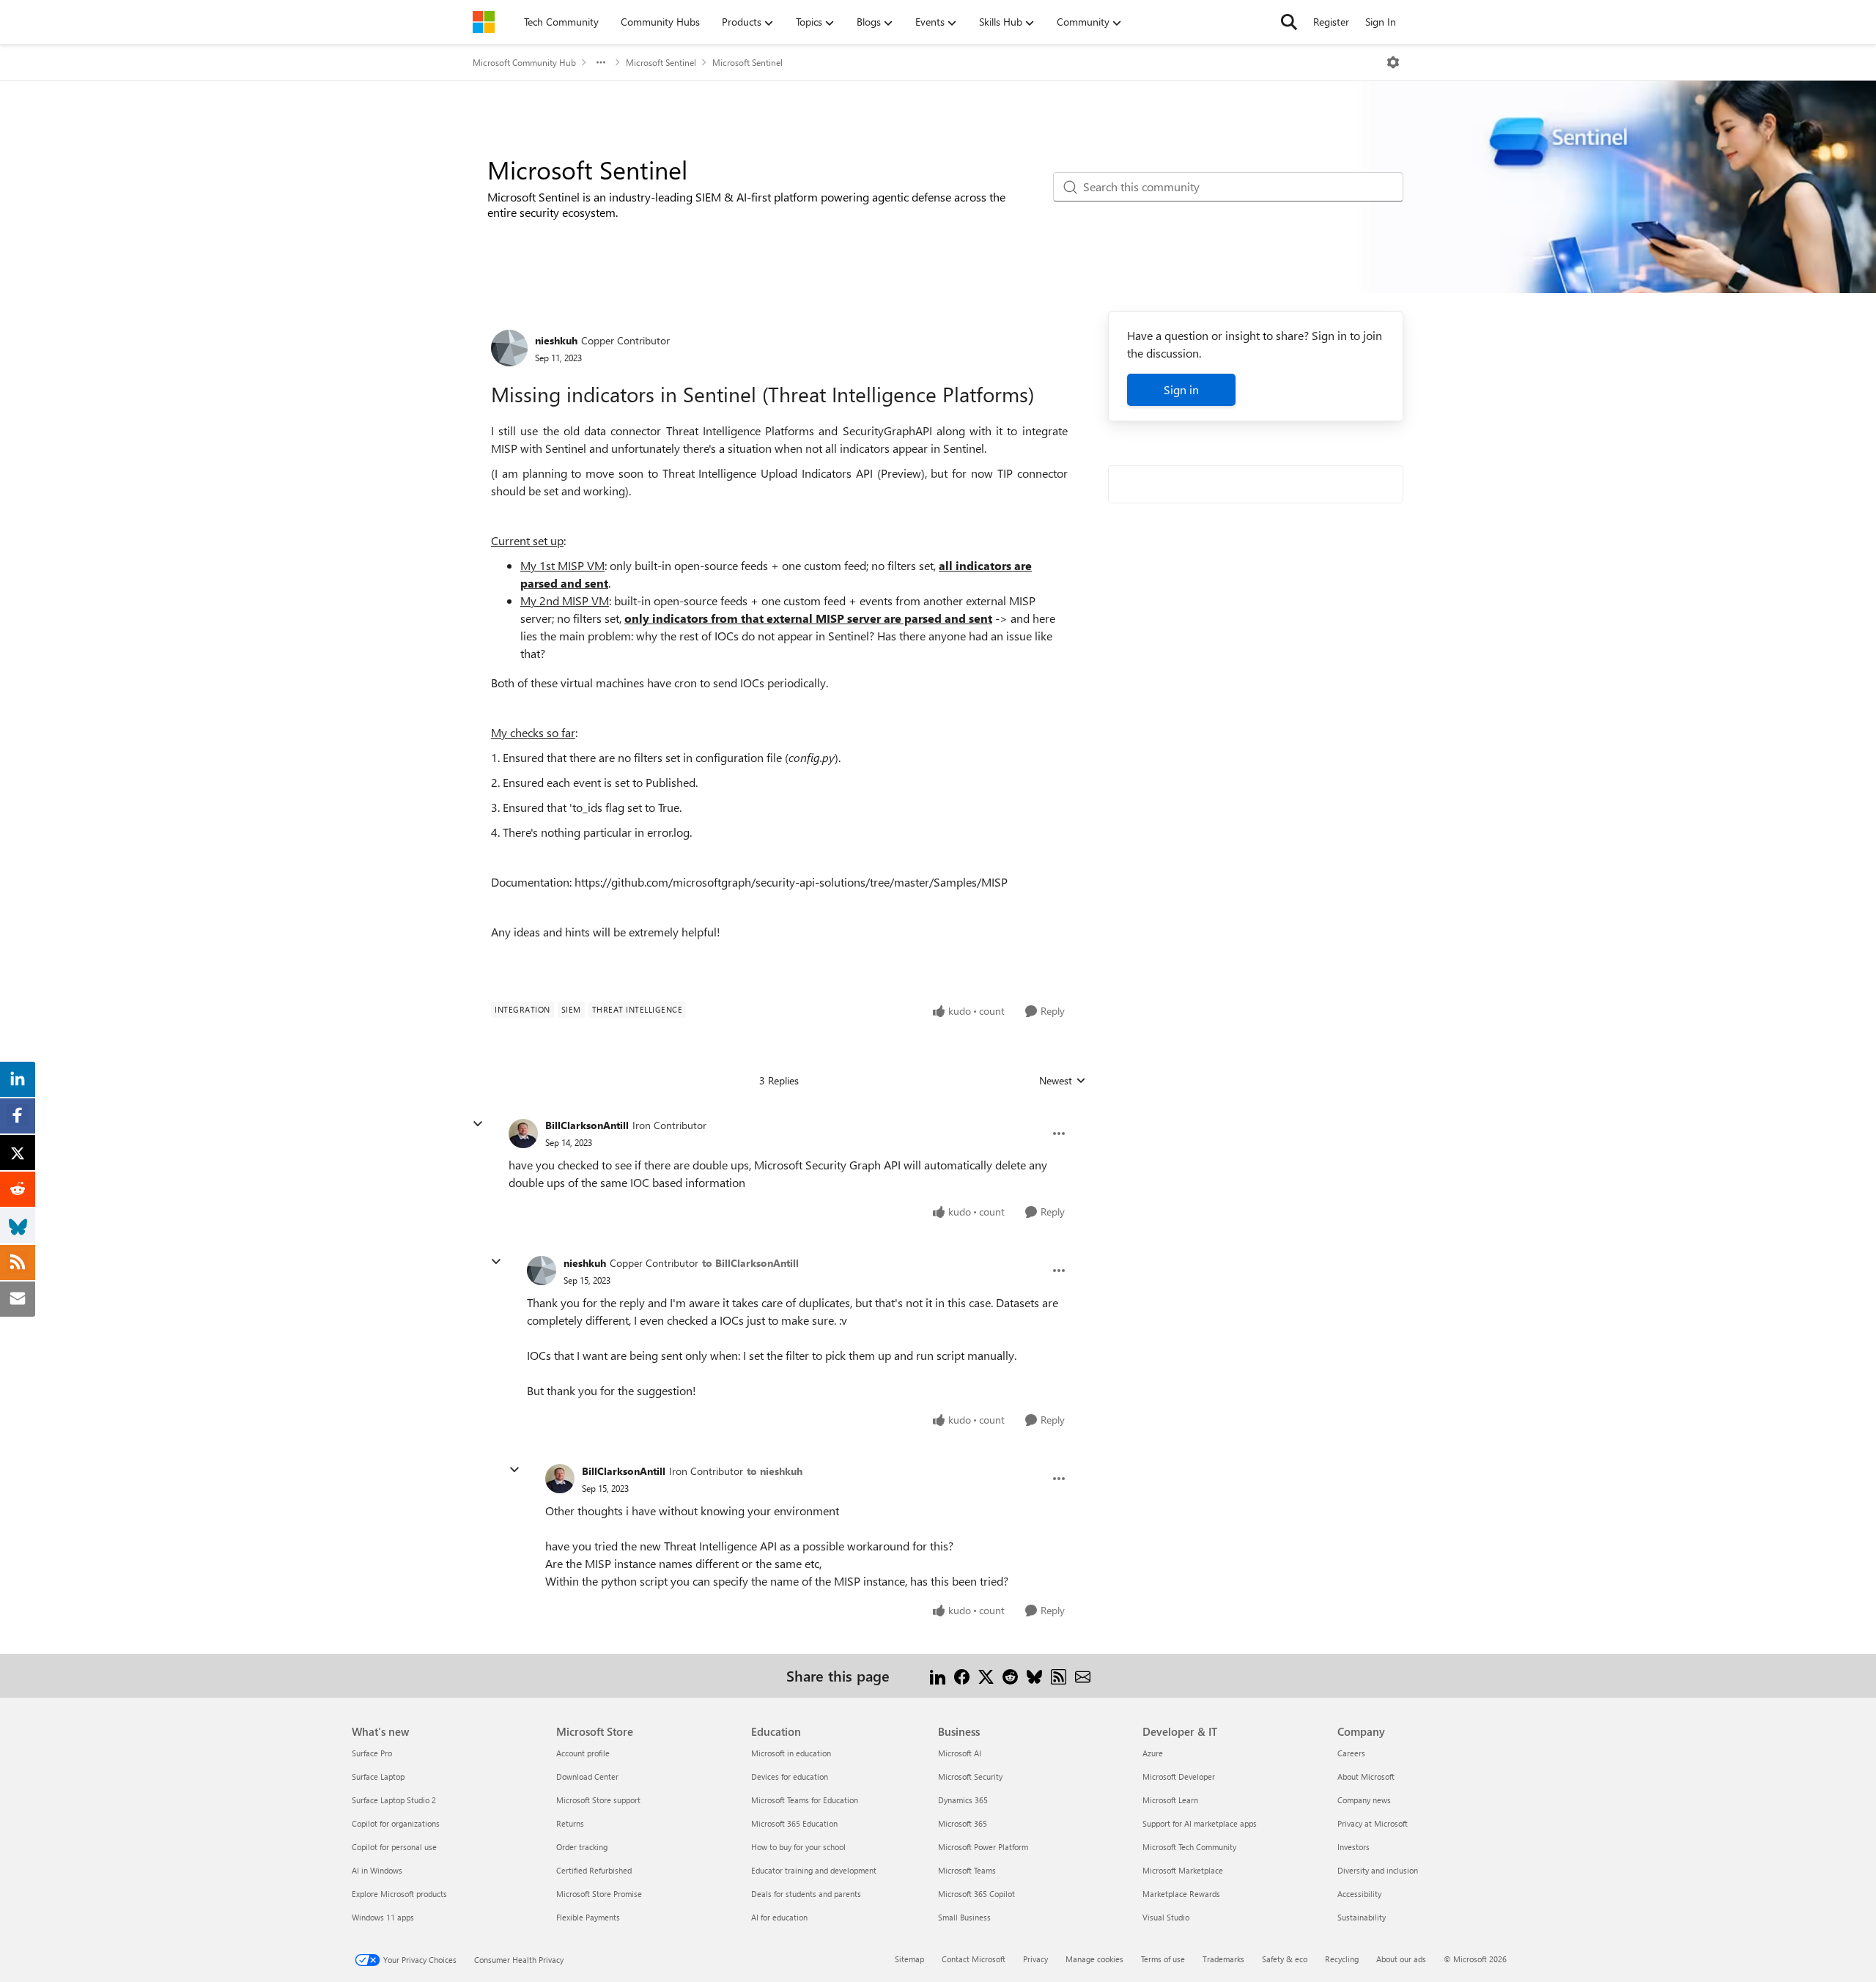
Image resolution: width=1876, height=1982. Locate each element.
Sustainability (1362, 1917)
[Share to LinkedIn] (938, 1675)
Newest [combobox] (1063, 1081)
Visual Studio (1166, 1917)
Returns (570, 1823)
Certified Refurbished (594, 1870)
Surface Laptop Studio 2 (394, 1800)
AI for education (779, 1917)
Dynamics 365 (963, 1800)
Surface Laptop (378, 1776)
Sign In (1381, 22)
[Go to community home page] (484, 22)
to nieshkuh (775, 1471)
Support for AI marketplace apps (1200, 1823)
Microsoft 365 (963, 1823)
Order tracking (582, 1847)
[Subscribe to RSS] (1059, 1675)
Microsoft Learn (1170, 1800)
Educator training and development (814, 1870)
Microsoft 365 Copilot (976, 1894)
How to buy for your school (798, 1847)
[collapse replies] (478, 1124)
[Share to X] (986, 1675)
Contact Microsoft (974, 1959)
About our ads (1401, 1959)
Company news (1364, 1800)
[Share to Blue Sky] (1034, 1675)
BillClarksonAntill (587, 1125)
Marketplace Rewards (1181, 1894)
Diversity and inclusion (1378, 1870)
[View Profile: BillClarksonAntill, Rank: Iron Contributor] (523, 1134)
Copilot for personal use (394, 1847)
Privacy (1035, 1959)
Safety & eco (1285, 1959)
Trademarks (1223, 1959)
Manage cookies (1094, 1959)
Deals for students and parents (806, 1894)
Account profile (583, 1753)
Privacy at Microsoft (1373, 1823)
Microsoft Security (970, 1776)
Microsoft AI (960, 1753)
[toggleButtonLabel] (1393, 62)
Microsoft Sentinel (661, 62)
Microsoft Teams (967, 1870)
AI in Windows (377, 1870)
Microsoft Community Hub (524, 62)
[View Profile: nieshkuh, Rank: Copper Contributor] (509, 348)
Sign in (1181, 389)
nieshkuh (556, 340)
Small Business (964, 1917)
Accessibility (1359, 1894)
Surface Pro (372, 1753)
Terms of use (1163, 1959)
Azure (1153, 1753)
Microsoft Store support (598, 1800)
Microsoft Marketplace (1183, 1870)
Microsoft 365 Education (794, 1823)
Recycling (1342, 1959)
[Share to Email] (1083, 1675)
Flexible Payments (588, 1917)
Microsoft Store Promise (599, 1894)
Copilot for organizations (396, 1823)
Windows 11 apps (383, 1917)
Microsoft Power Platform (983, 1847)
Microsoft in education (791, 1753)
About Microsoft (1366, 1776)
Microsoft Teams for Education (805, 1800)
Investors (1354, 1847)
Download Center (587, 1776)
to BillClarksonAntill (750, 1263)
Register (1331, 22)
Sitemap (909, 1959)
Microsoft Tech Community (1189, 1847)
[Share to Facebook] (962, 1675)
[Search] (1289, 22)
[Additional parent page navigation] (601, 62)
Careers (1351, 1753)
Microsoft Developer (1179, 1776)
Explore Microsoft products (399, 1894)
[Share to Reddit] (1010, 1675)
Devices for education (790, 1776)
